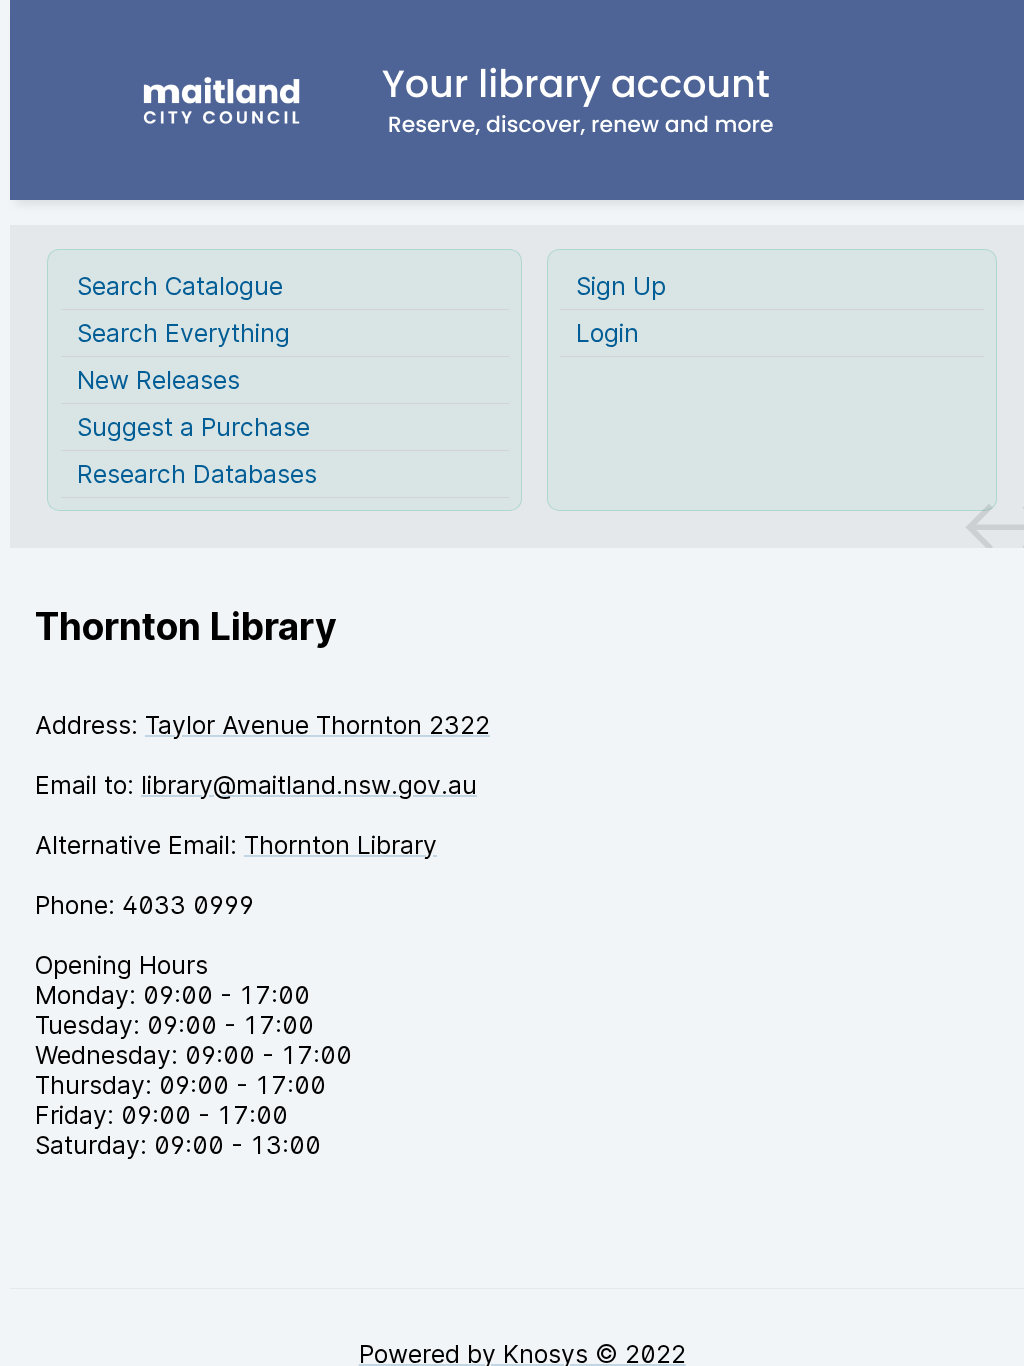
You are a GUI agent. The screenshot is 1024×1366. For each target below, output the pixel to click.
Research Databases (197, 474)
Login (607, 333)
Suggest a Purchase (193, 427)
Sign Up (621, 286)
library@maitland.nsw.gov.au (309, 785)
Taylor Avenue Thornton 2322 (317, 725)
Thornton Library (340, 845)
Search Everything (183, 333)
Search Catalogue (180, 286)
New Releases (158, 380)
